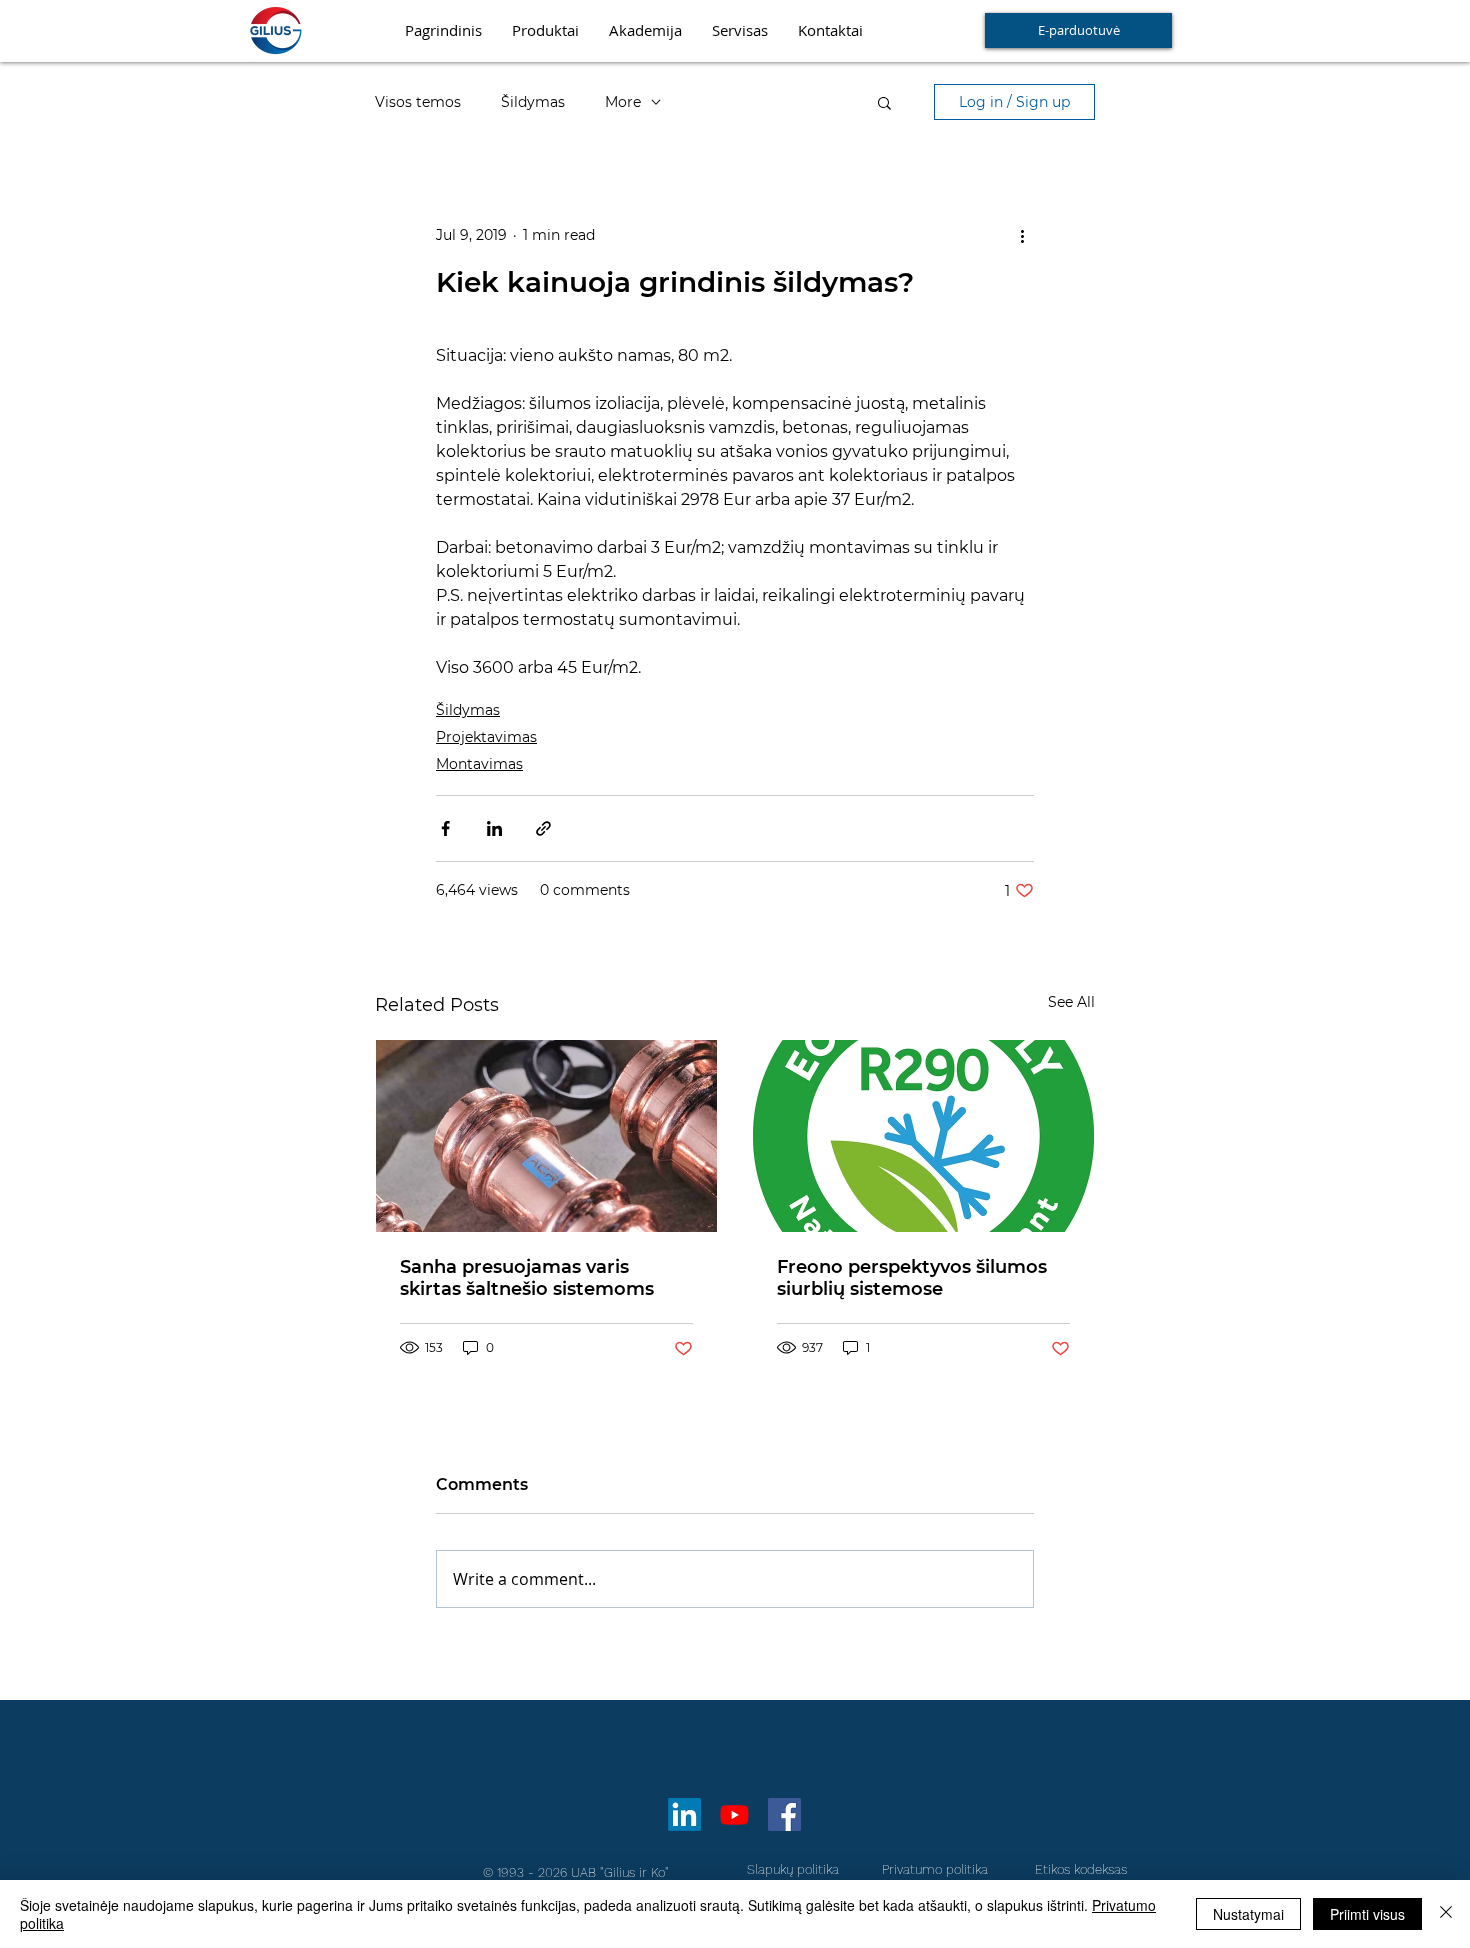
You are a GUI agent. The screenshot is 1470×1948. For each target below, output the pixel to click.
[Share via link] (543, 828)
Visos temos (418, 102)
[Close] (1446, 1914)
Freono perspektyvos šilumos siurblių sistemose (912, 1278)
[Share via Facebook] (445, 828)
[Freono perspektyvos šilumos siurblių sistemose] (923, 1136)
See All (1071, 1002)
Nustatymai (1248, 1914)
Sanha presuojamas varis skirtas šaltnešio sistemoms (527, 1278)
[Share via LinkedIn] (494, 828)
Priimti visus (1367, 1914)
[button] (884, 102)
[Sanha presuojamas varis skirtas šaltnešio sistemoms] (546, 1136)
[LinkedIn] (684, 1814)
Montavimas (479, 764)
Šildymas (533, 102)
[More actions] (1022, 235)
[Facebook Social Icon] (784, 1814)
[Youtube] (734, 1814)
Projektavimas (486, 737)
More (623, 102)
